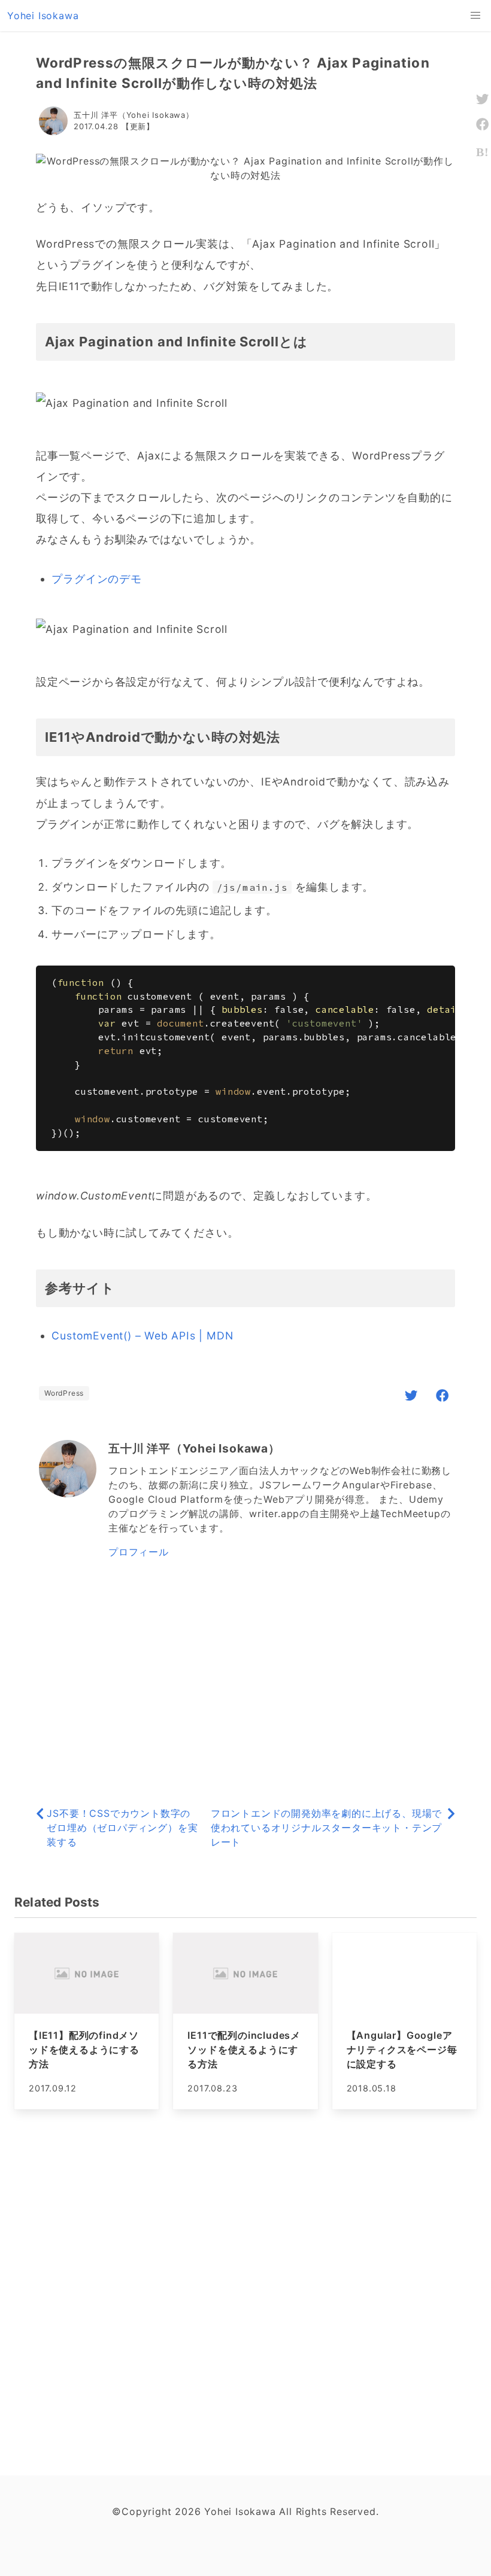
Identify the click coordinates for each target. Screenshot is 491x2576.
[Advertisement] (245, 1684)
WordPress (64, 1393)
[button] (475, 16)
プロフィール (139, 1552)
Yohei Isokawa (43, 16)
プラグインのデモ (96, 579)
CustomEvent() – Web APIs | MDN (142, 1336)
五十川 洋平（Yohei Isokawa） (134, 115)
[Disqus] (245, 2291)
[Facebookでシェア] (442, 1395)
